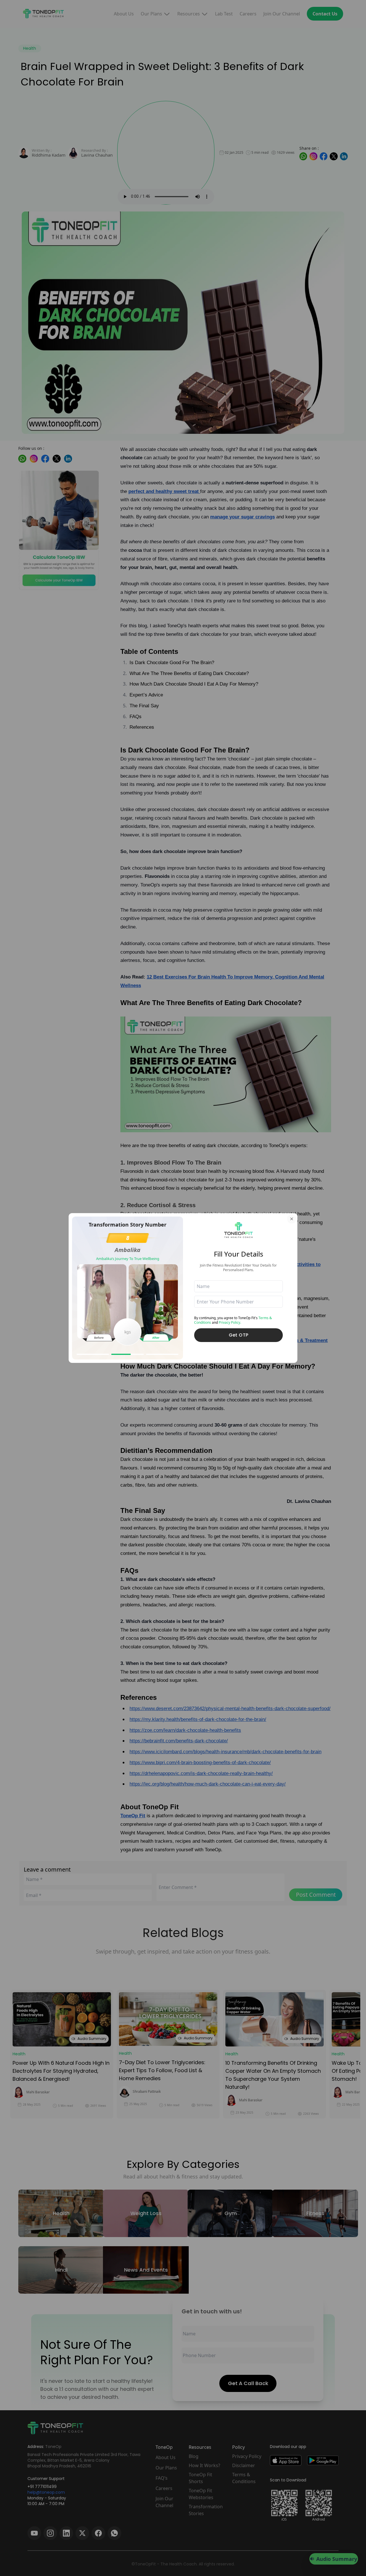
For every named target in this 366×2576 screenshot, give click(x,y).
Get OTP (239, 1335)
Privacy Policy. (230, 1322)
